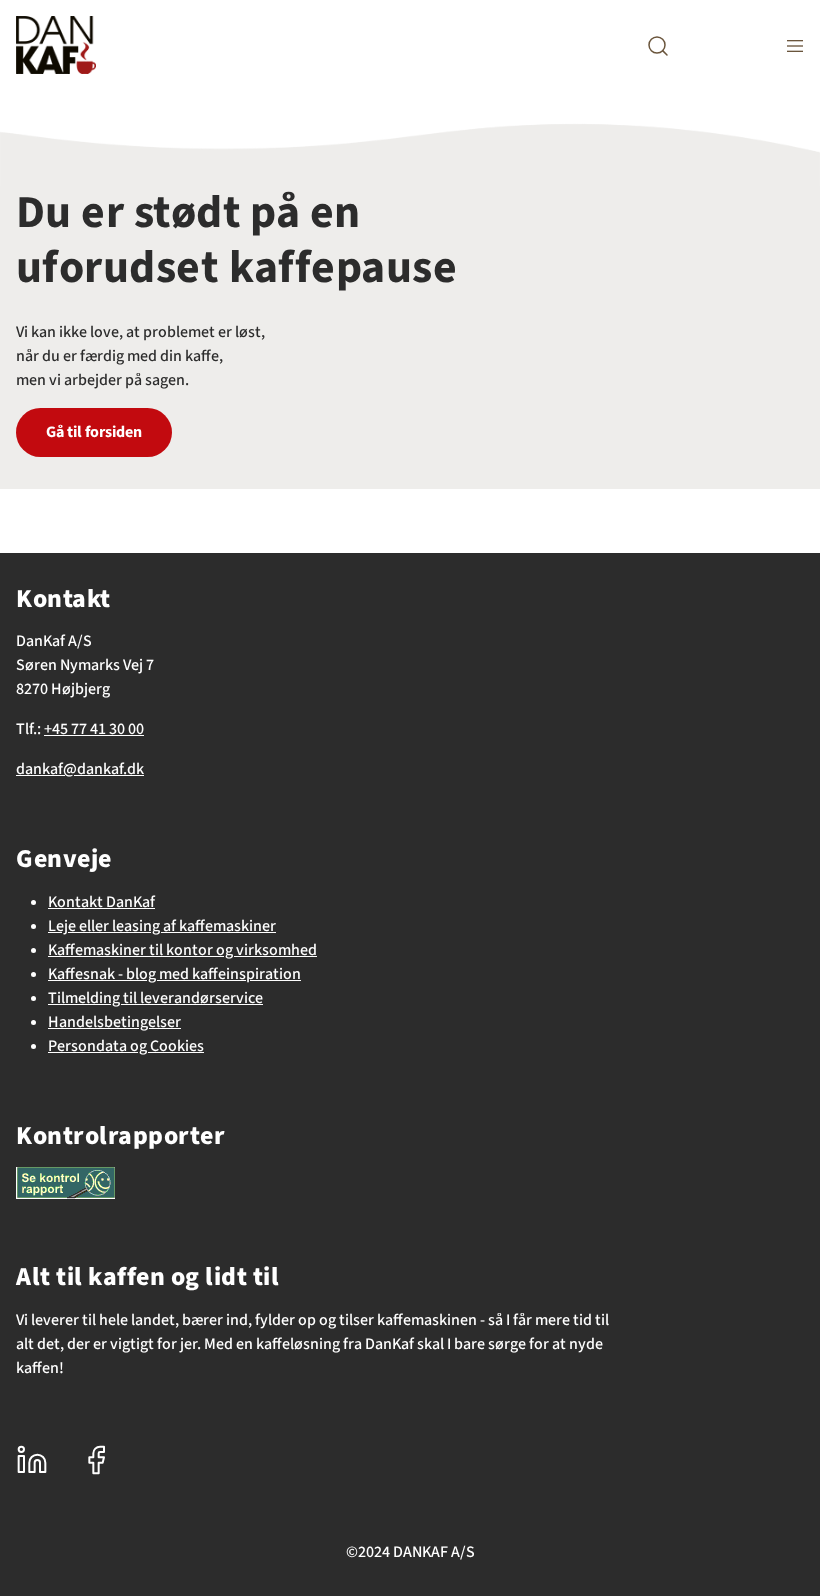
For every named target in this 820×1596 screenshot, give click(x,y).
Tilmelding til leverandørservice (155, 998)
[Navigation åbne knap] (795, 45)
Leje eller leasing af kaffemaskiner (162, 926)
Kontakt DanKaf (101, 902)
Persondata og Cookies (126, 1046)
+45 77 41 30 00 (94, 729)
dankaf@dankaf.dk (80, 769)
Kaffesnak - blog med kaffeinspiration (174, 974)
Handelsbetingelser (114, 1022)
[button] (658, 45)
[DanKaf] (56, 45)
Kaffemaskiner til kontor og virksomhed (182, 950)
